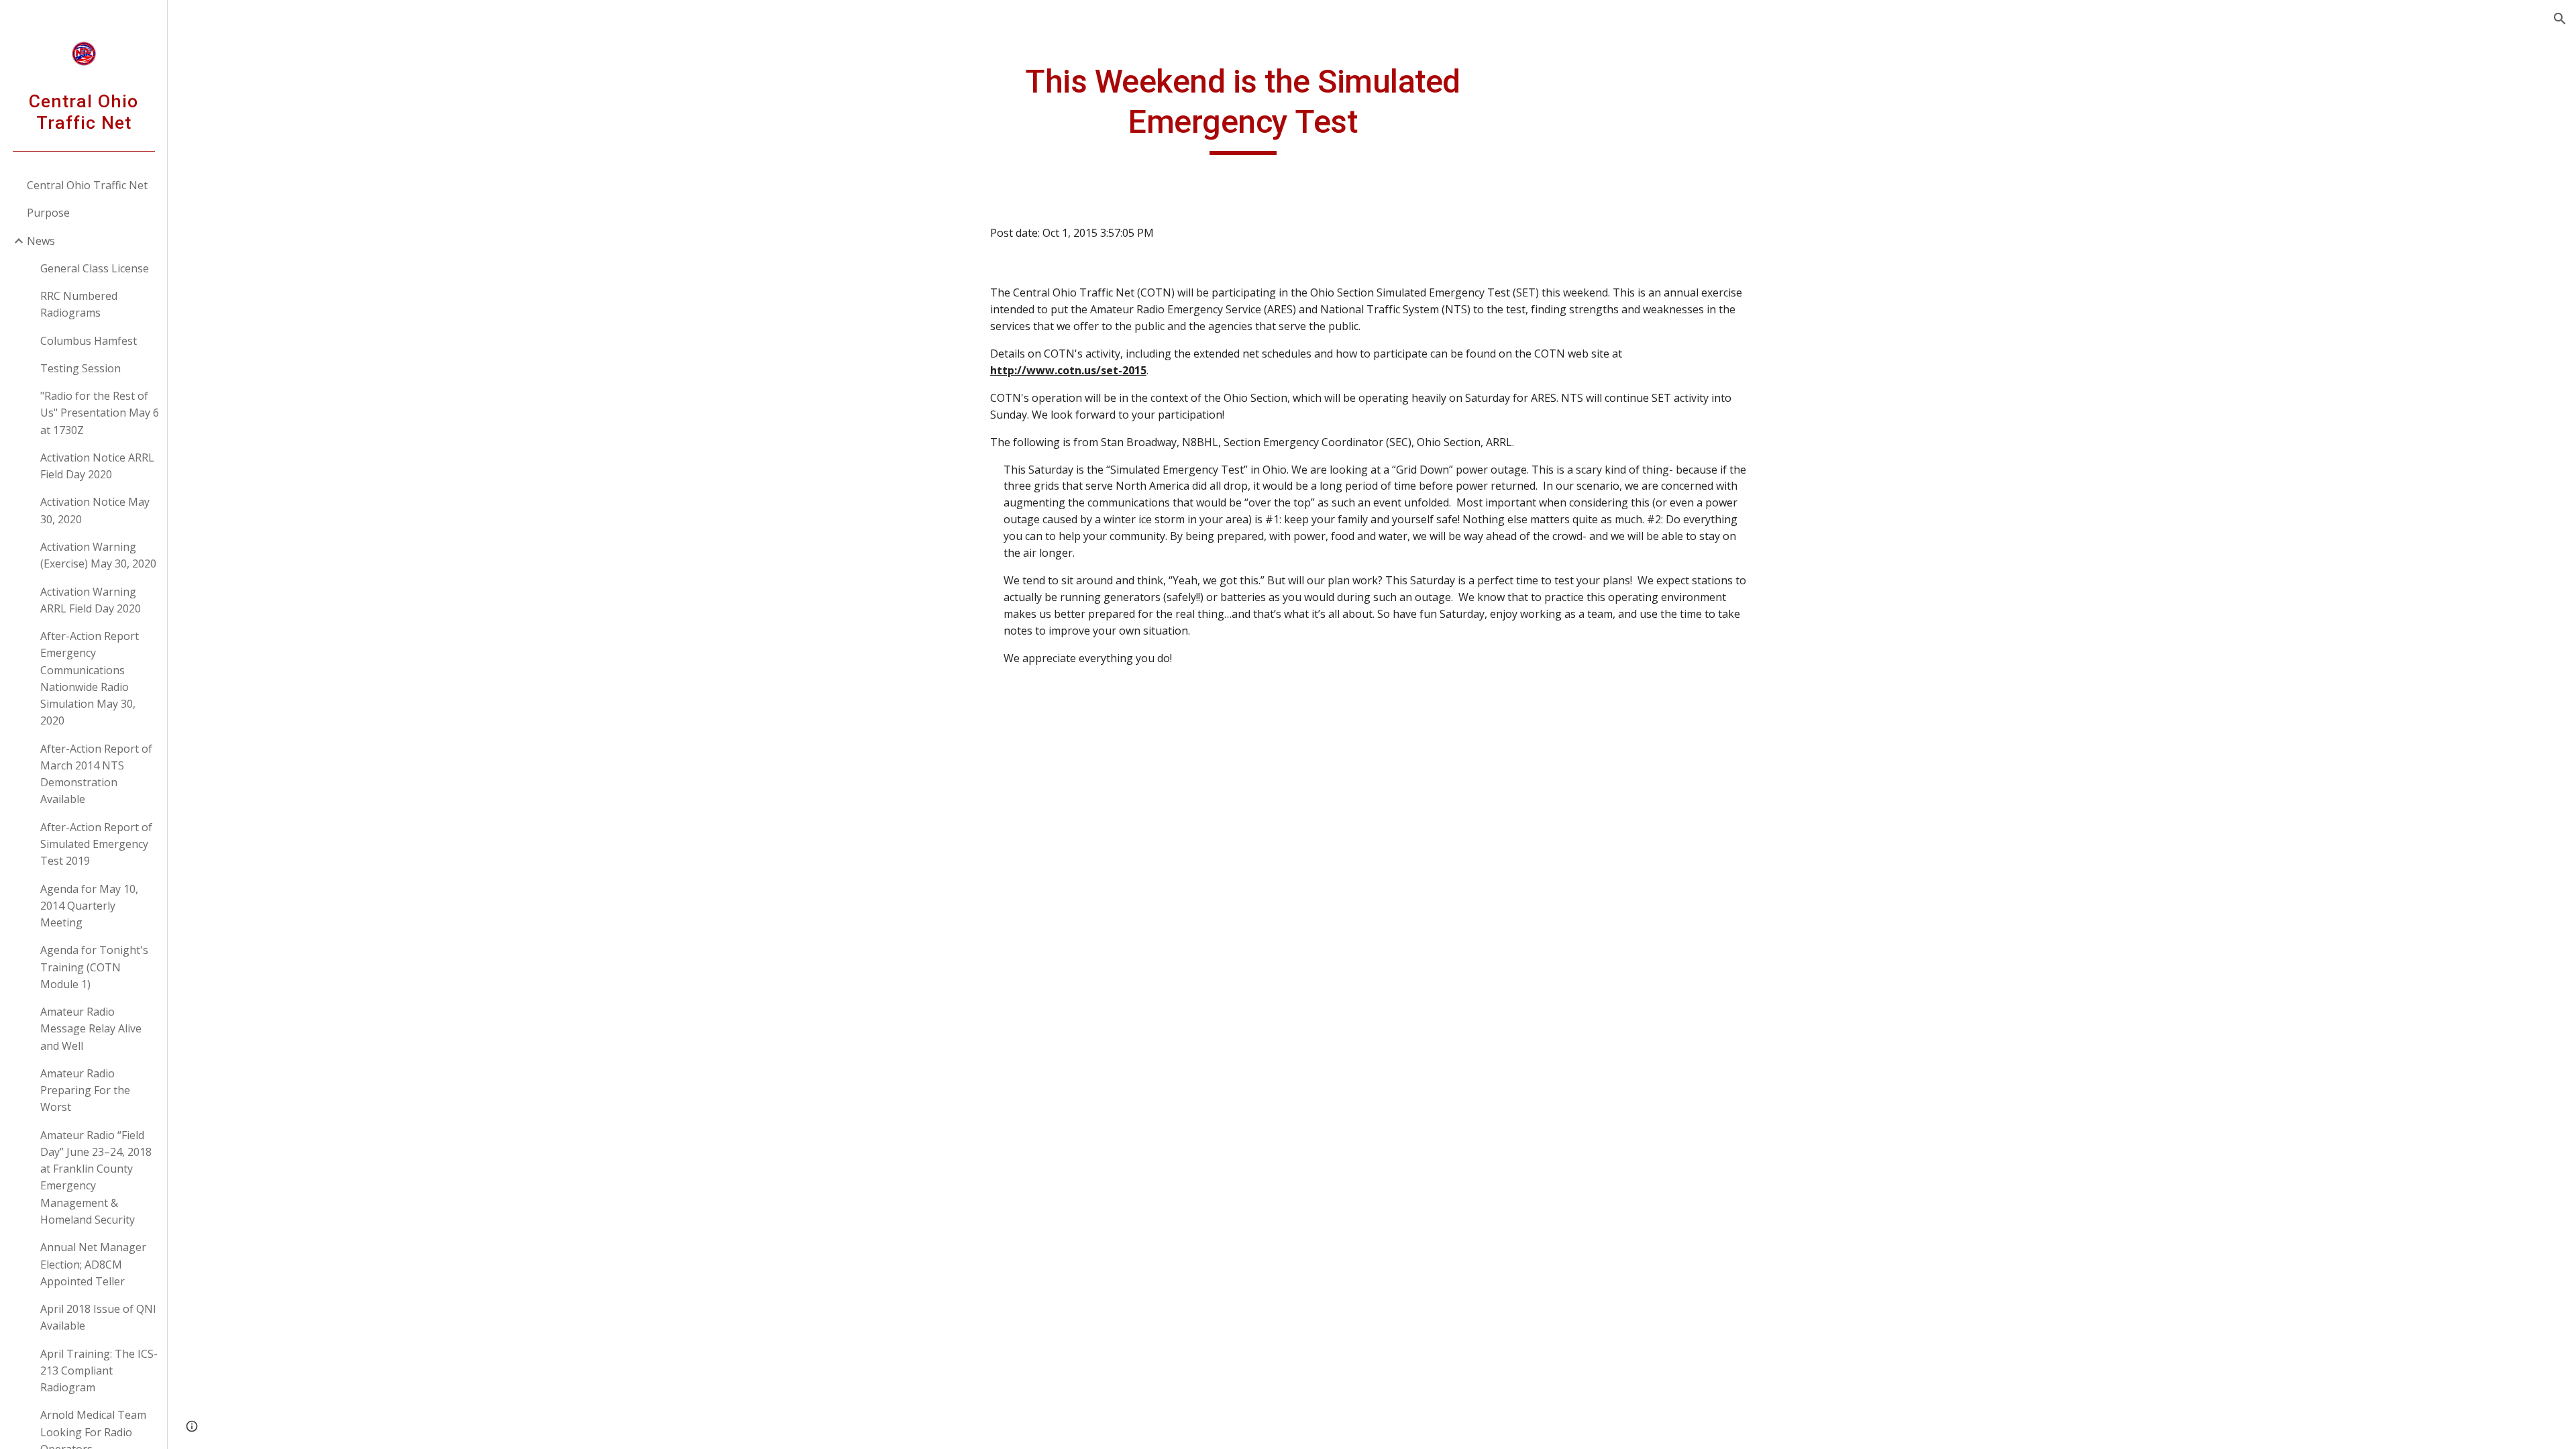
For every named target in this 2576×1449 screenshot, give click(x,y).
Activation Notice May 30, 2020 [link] (95, 510)
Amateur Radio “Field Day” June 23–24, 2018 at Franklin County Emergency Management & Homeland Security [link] (96, 1177)
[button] (2560, 19)
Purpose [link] (48, 213)
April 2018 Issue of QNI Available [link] (98, 1317)
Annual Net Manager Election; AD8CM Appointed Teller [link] (93, 1264)
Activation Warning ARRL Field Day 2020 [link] (91, 600)
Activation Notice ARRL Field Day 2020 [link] (97, 466)
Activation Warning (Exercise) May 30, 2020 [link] (98, 555)
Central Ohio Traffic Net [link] (87, 185)
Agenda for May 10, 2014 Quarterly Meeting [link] (89, 906)
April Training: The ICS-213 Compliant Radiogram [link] (99, 1371)
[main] (1243, 108)
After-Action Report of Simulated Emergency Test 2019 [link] (96, 844)
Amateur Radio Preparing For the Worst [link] (85, 1090)
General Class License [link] (95, 268)
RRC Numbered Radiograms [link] (79, 304)
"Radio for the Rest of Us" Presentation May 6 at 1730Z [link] (100, 413)
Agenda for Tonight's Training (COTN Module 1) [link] (94, 967)
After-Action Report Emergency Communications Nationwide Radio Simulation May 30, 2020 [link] (90, 678)
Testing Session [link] (80, 368)
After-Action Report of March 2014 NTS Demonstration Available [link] (96, 774)
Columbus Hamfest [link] (89, 341)
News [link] (41, 241)
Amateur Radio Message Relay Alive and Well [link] (91, 1029)
